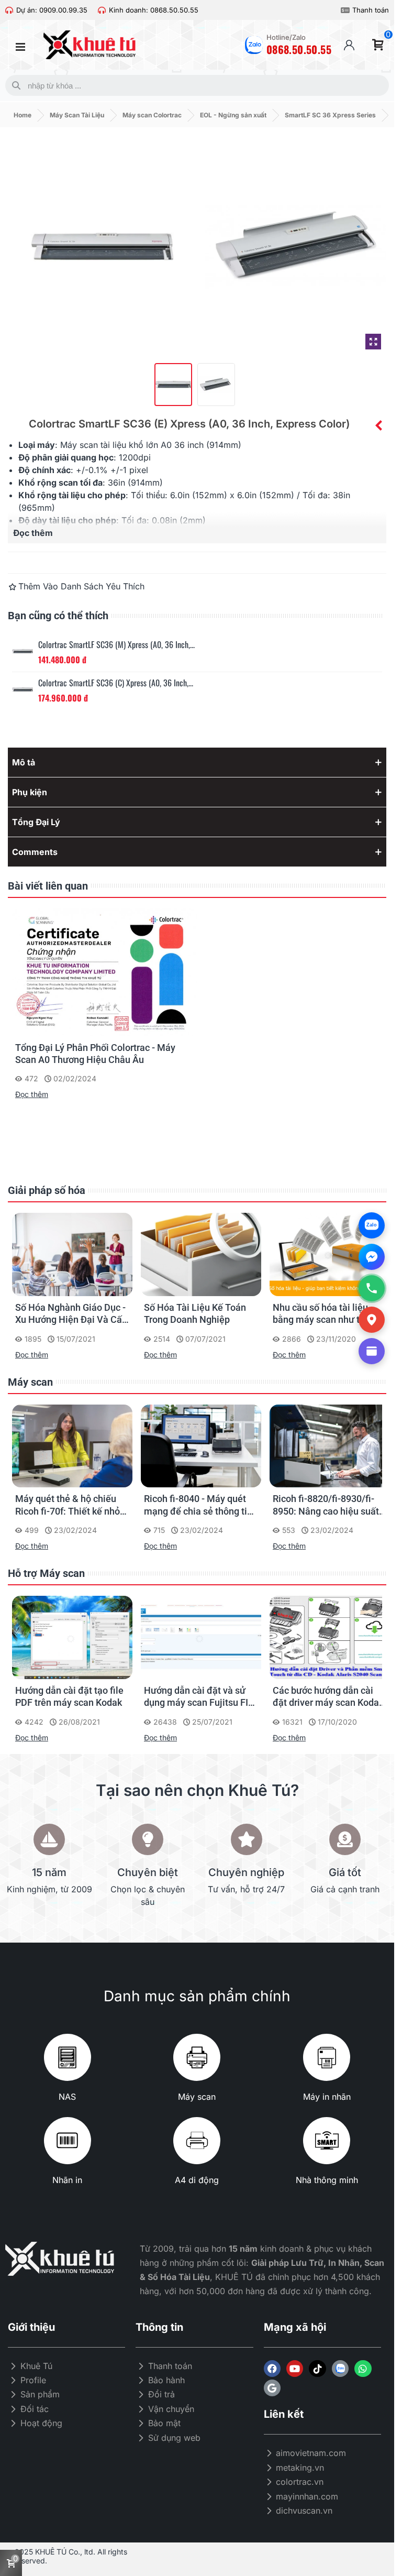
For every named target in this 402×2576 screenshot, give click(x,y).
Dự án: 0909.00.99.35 (52, 10)
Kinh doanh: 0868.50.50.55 (154, 10)
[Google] (272, 2388)
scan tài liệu (103, 445)
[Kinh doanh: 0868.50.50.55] (102, 10)
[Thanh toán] (345, 10)
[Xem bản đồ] (372, 1320)
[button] (197, 762)
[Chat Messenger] (372, 1257)
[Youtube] (295, 2369)
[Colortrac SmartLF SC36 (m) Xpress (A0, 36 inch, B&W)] (23, 651)
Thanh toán (371, 10)
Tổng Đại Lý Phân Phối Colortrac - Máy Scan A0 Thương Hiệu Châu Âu (95, 1054)
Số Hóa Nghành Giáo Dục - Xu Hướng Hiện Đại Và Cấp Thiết (71, 1314)
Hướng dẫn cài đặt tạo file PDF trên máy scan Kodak (69, 1696)
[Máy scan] (197, 2057)
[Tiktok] (317, 2369)
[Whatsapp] (363, 2369)
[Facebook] (272, 2369)
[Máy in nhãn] (327, 2057)
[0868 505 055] (372, 1288)
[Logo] (340, 2369)
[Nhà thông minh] (327, 2141)
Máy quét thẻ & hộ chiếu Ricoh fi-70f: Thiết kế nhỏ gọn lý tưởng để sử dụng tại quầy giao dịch (72, 1505)
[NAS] (68, 2057)
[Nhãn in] (68, 2141)
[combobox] (195, 85)
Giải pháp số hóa (47, 1190)
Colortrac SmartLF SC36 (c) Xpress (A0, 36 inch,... (116, 683)
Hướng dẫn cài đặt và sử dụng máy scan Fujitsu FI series (196, 1697)
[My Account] (349, 45)
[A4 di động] (197, 2141)
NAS (67, 2097)
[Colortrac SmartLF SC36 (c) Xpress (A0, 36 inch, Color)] (378, 425)
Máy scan (30, 1382)
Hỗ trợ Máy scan (46, 1573)
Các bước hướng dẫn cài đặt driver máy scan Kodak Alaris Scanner (328, 1697)
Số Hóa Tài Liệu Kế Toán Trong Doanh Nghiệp (195, 1313)
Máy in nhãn (327, 2097)
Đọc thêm (32, 1094)
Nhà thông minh (327, 2180)
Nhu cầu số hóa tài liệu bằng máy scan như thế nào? (321, 1314)
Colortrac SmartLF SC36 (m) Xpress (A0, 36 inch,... (116, 645)
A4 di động (197, 2180)
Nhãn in (67, 2180)
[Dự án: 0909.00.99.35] (9, 10)
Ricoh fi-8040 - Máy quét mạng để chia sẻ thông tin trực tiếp (198, 1505)
